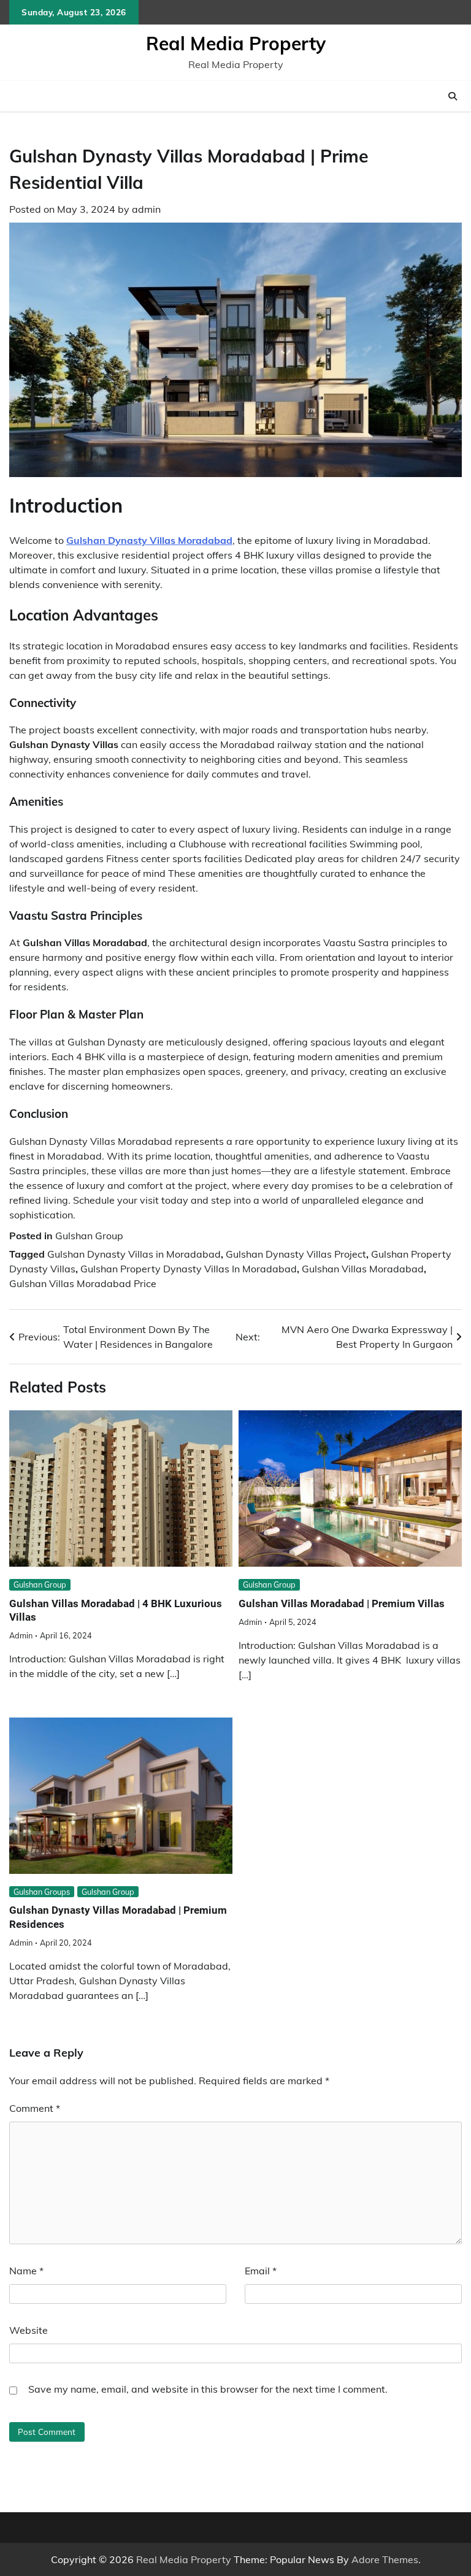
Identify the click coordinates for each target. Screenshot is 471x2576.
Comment (35, 2108)
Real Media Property (236, 44)
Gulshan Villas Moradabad (363, 1269)
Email (261, 2271)
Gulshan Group (89, 1236)
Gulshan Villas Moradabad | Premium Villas (342, 1603)
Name (26, 2271)
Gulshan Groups (42, 1892)
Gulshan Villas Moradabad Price (83, 1283)
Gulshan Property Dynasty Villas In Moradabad (189, 1269)
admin (146, 209)
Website (29, 2330)
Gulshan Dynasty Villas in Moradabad (134, 1254)
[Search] (453, 96)
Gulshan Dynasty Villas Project (296, 1254)
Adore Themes (385, 2559)
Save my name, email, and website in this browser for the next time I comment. (208, 2389)
